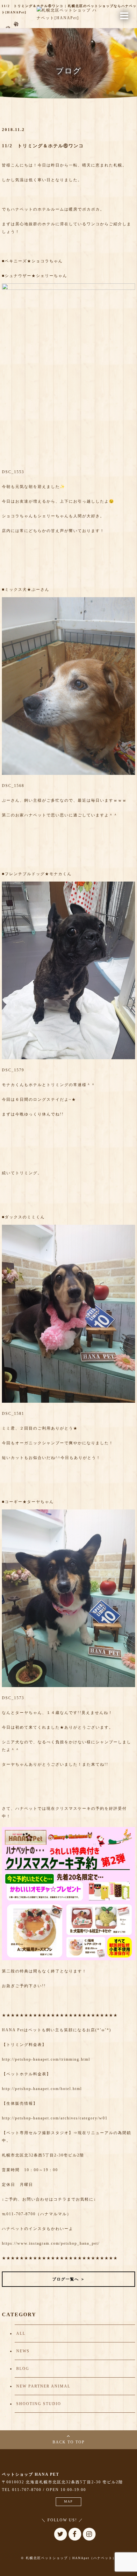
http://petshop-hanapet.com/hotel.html (42, 2089)
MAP (68, 2501)
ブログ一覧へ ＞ (69, 2279)
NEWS (23, 2351)
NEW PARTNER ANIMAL (43, 2386)
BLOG (23, 2369)
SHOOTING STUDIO (39, 2404)
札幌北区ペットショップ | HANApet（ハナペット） (71, 2558)
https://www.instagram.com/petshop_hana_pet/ (51, 2243)
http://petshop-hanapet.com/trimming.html (46, 2059)
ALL (21, 2333)
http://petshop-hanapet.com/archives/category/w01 (55, 2118)
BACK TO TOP (69, 2442)
